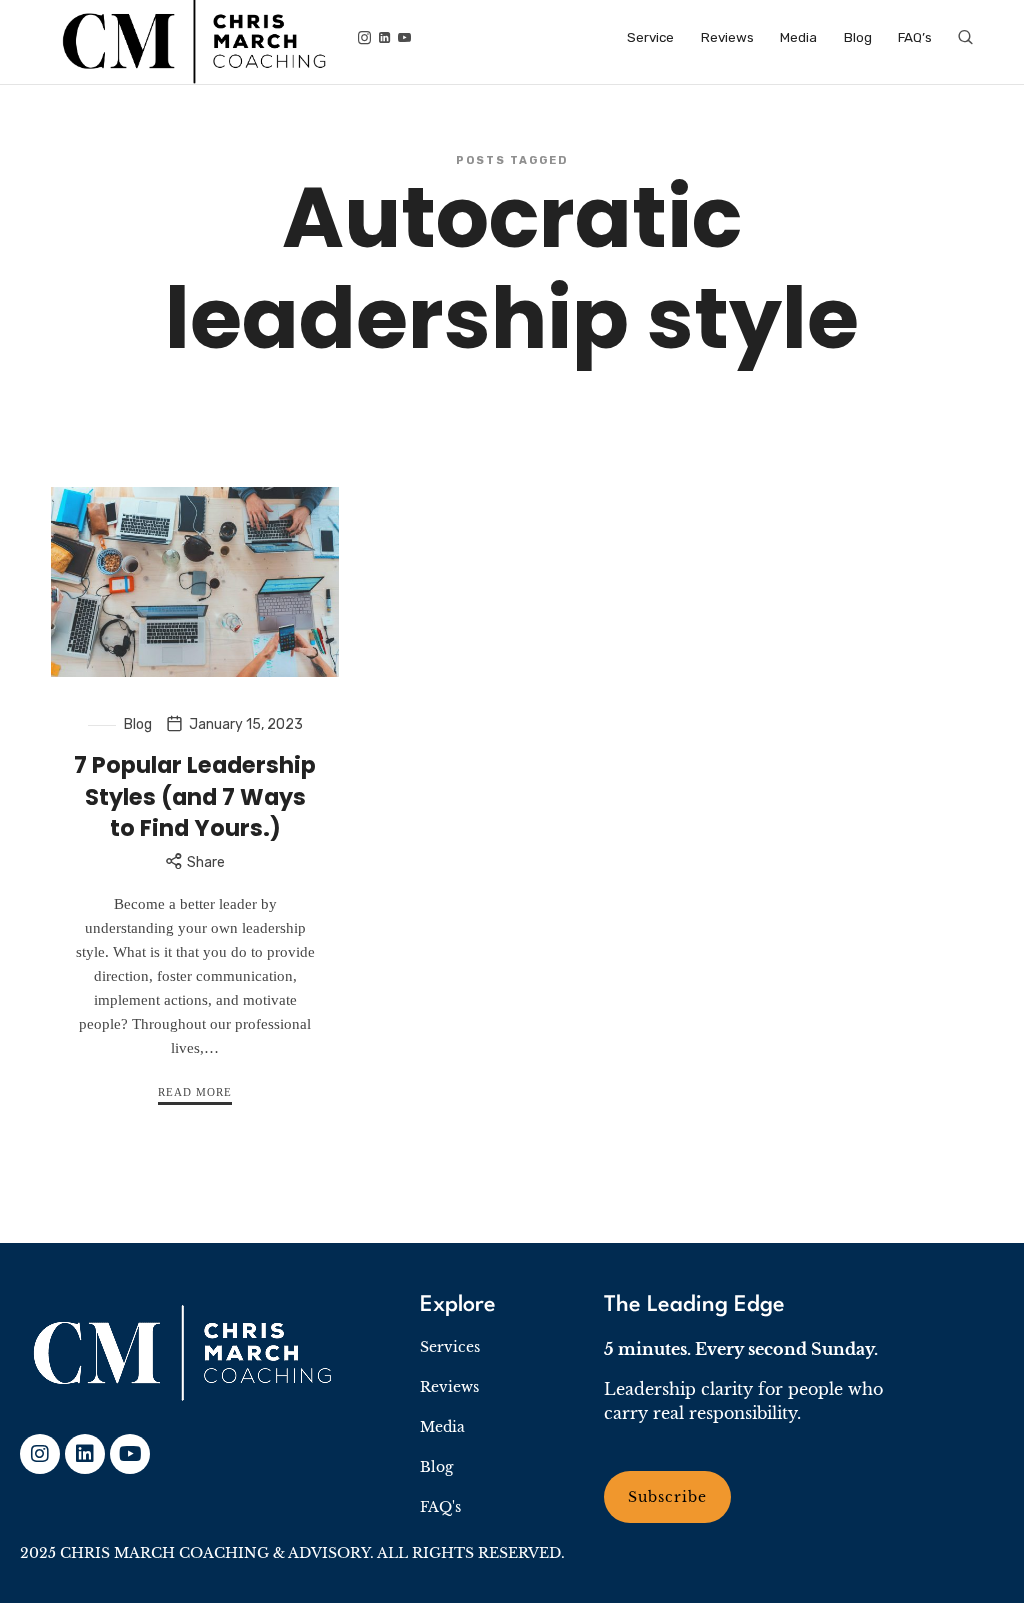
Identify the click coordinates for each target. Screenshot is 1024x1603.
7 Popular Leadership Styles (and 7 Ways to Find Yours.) (195, 796)
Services (450, 1347)
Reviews (449, 1387)
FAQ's (440, 1507)
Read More (195, 1092)
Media (442, 1427)
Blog (138, 724)
